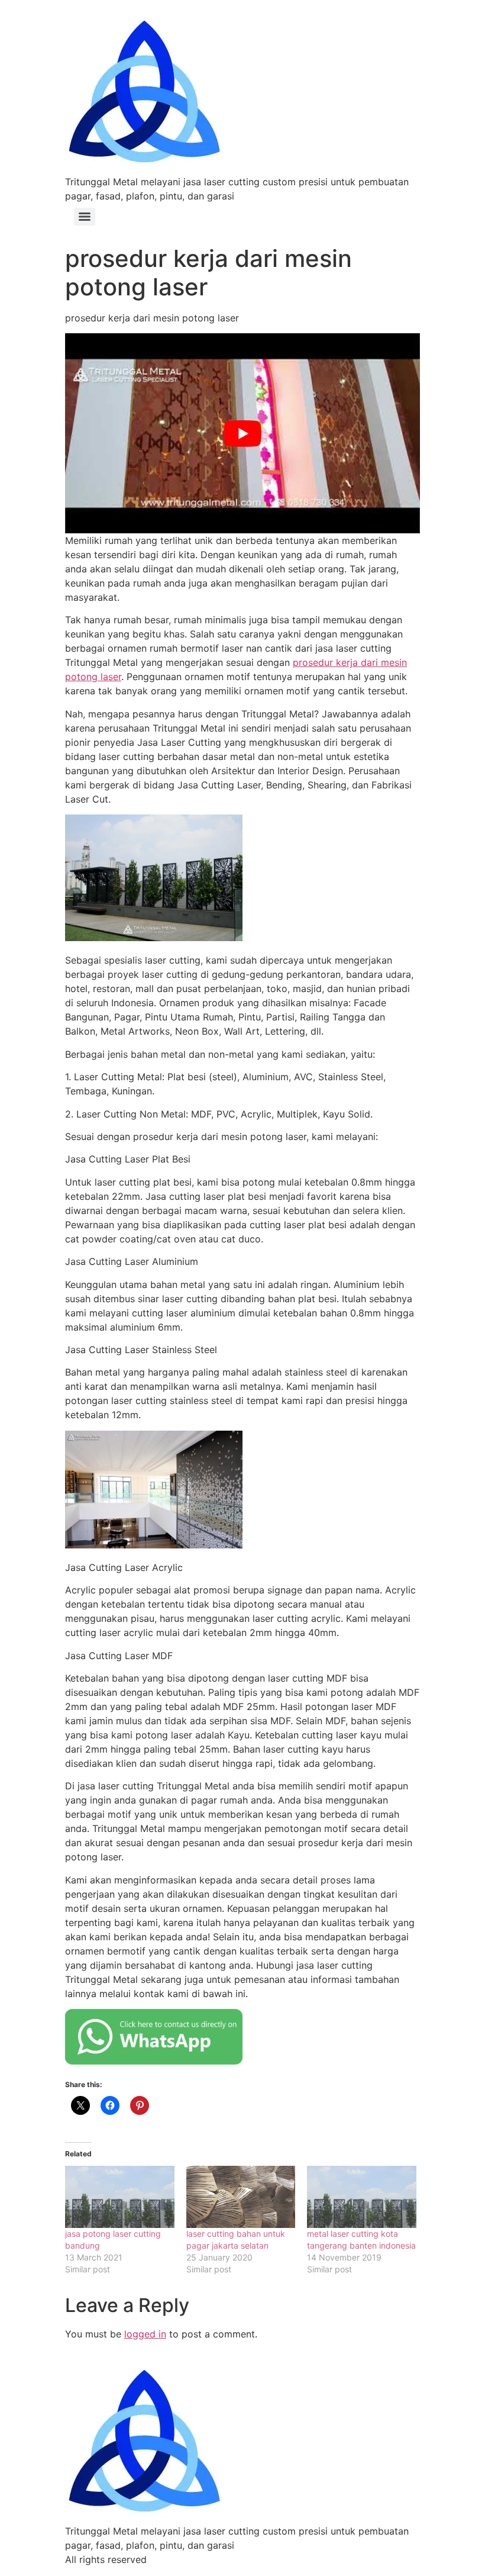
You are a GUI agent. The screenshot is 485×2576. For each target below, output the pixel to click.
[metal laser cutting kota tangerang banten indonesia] (362, 2197)
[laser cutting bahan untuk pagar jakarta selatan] (241, 2197)
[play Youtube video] (242, 433)
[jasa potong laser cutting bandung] (120, 2197)
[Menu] (85, 217)
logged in (145, 2334)
